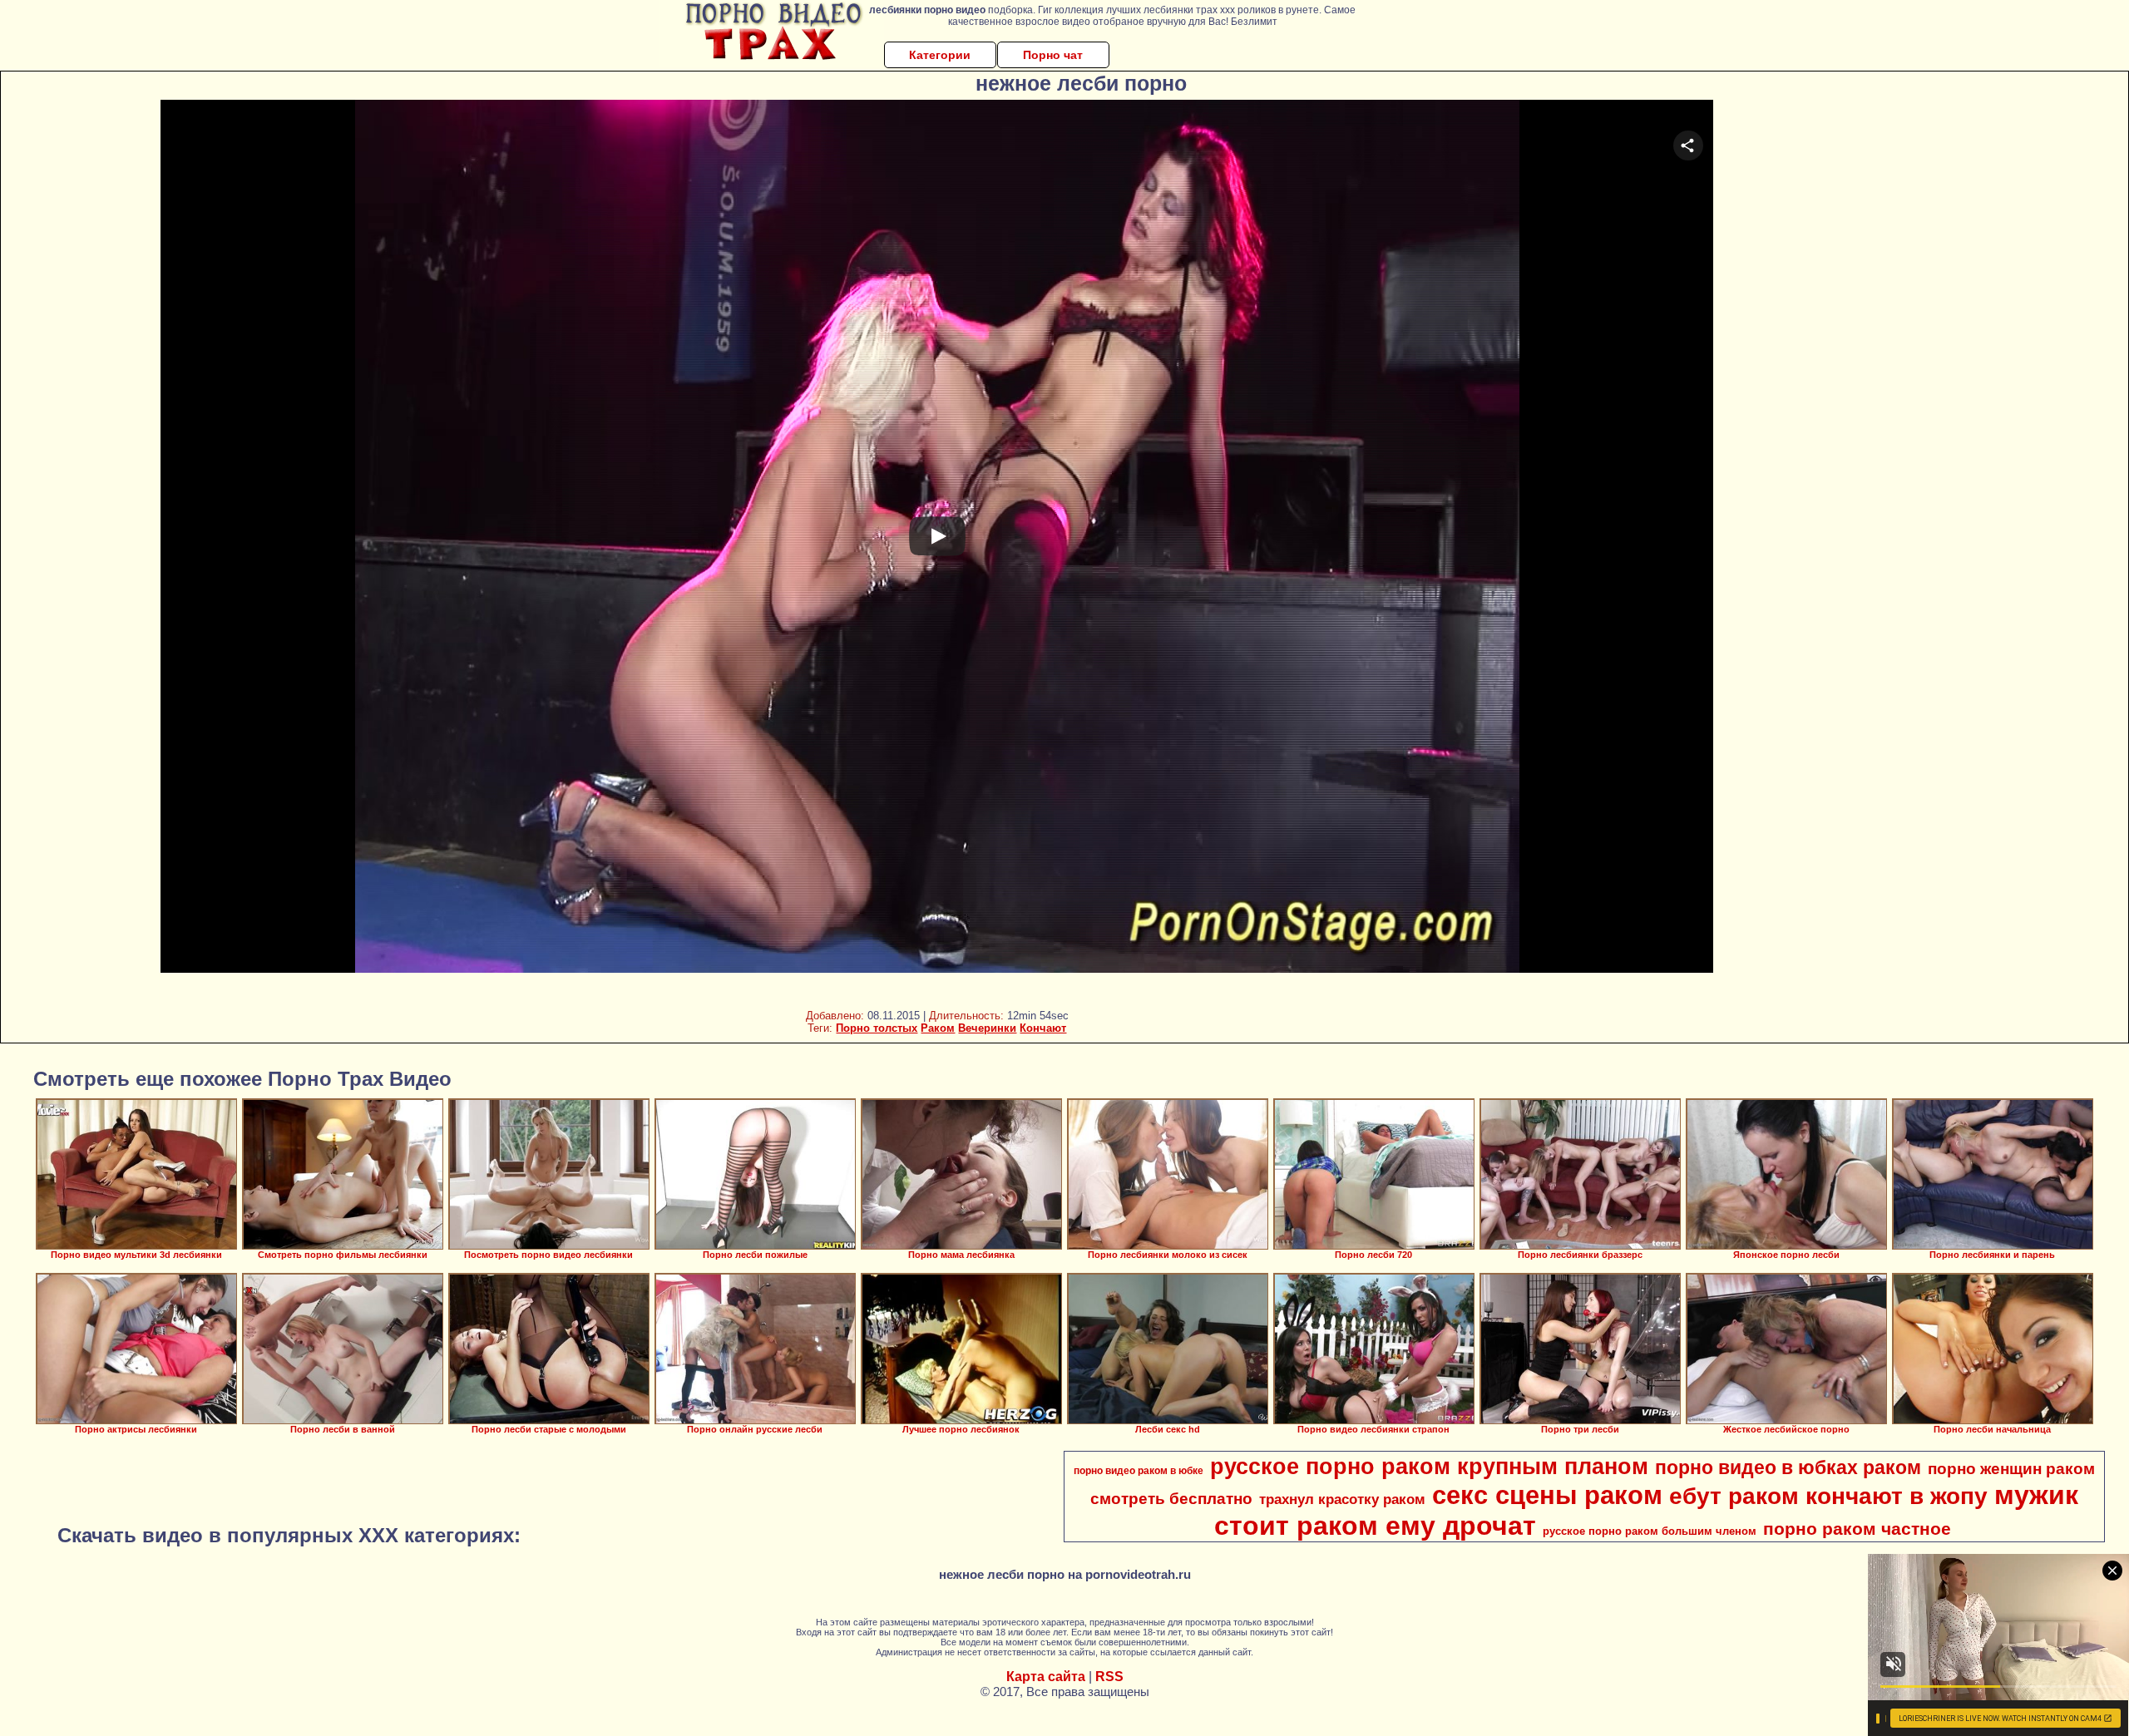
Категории (940, 55)
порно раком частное (1857, 1529)
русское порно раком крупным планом (1429, 1467)
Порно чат (1053, 55)
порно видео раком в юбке (1139, 1471)
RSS (1109, 1677)
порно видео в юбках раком (1788, 1467)
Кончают (1043, 1028)
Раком (938, 1028)
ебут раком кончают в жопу (1828, 1496)
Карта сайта (1046, 1677)
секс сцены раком (1547, 1495)
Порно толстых (877, 1028)
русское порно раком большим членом (1650, 1531)
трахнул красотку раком (1342, 1499)
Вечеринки (987, 1028)
